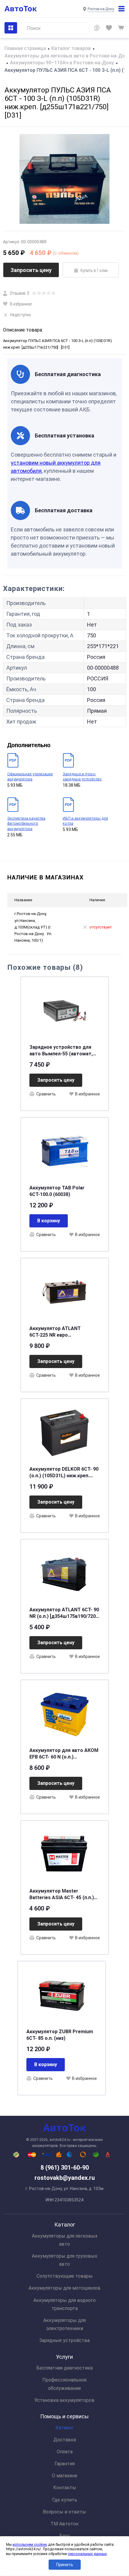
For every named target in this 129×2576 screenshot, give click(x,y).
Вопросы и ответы (64, 2512)
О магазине (65, 2476)
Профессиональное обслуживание (64, 2384)
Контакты (65, 2488)
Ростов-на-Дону (101, 9)
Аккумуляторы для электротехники (64, 2324)
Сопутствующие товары (65, 2276)
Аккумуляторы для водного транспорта (64, 2304)
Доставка (65, 2440)
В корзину (49, 1221)
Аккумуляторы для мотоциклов (64, 2288)
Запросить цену (31, 270)
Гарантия (65, 2464)
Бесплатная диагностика (64, 2368)
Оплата (65, 2452)
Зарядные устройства (64, 2340)
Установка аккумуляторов (64, 2400)
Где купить (65, 2500)
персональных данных (87, 2554)
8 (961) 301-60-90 (65, 2168)
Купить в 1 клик (94, 270)
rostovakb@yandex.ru (65, 2178)
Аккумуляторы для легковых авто (65, 2240)
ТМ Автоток (64, 2524)
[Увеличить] (64, 179)
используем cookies (30, 2545)
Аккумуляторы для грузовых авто (64, 2260)
